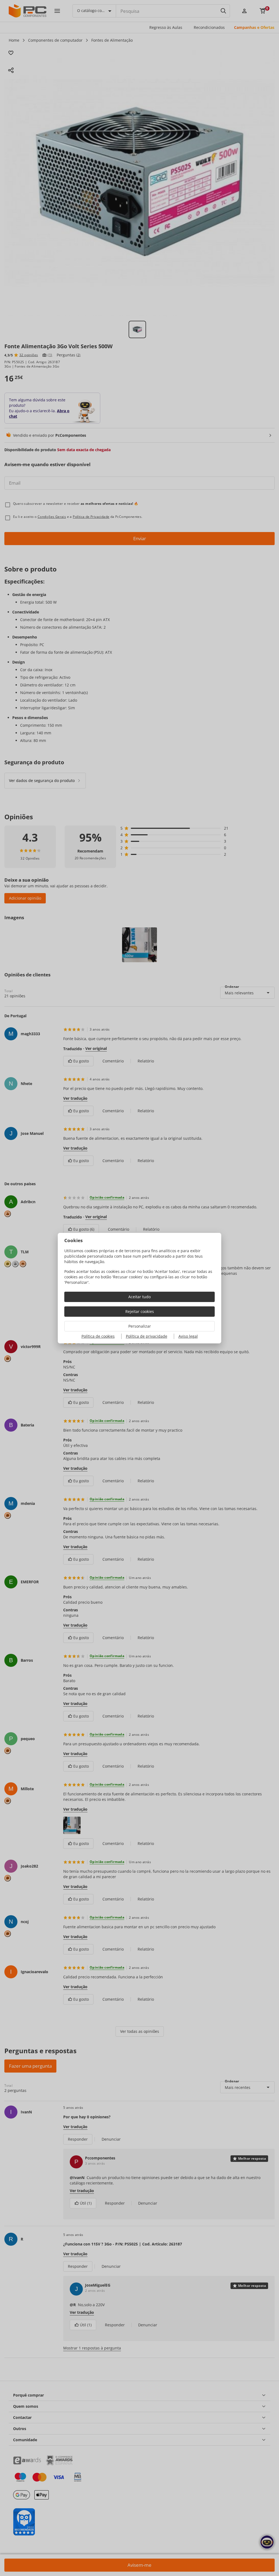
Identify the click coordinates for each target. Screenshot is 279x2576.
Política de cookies (98, 1336)
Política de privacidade (147, 1336)
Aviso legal (188, 1336)
